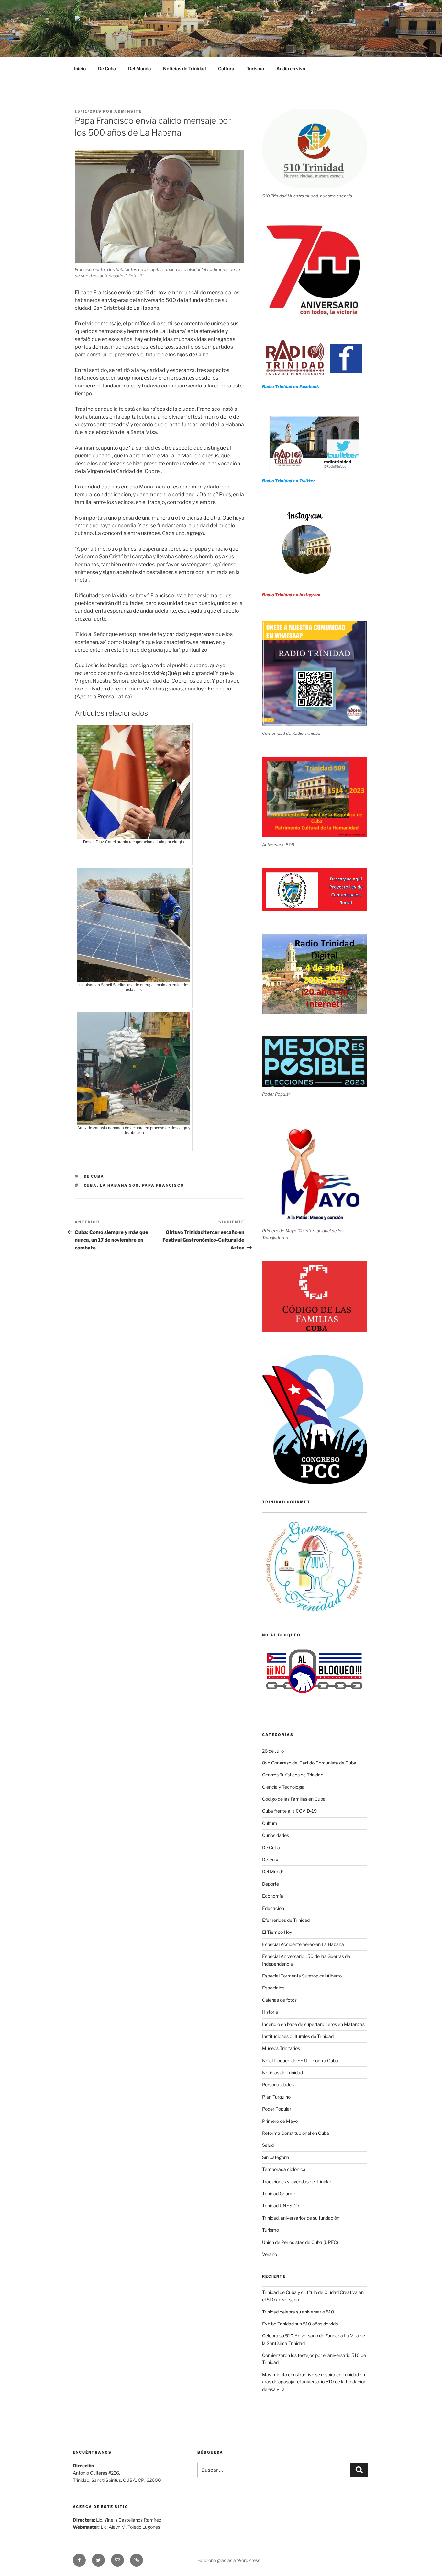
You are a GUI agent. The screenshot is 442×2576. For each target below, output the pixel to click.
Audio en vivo (291, 68)
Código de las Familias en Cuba (294, 1799)
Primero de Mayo (280, 2121)
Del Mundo (139, 68)
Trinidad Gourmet (280, 2194)
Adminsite (128, 111)
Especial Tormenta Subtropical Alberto (302, 1976)
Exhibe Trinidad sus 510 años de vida (300, 2324)
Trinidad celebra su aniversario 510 (298, 2312)
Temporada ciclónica (284, 2169)
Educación (273, 1908)
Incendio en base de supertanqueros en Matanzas (313, 2024)
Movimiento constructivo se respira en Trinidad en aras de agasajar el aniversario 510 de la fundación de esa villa (314, 2382)
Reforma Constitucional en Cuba (296, 2133)
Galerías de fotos (279, 2000)
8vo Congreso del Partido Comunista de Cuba (309, 1763)
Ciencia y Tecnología (283, 1787)
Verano (270, 2254)
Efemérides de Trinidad (286, 1920)
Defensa (271, 1859)
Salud (268, 2145)
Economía (273, 1896)
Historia (270, 2012)
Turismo (255, 68)
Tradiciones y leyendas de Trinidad (297, 2182)
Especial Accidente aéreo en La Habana (303, 1944)
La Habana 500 (120, 1185)
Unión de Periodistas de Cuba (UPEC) (300, 2242)
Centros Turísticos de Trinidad (293, 1775)
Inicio (80, 68)
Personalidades (278, 2084)
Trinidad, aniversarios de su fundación (301, 2218)
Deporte (271, 1884)
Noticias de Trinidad (184, 68)
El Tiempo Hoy (277, 1932)
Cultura (226, 68)
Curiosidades (276, 1835)
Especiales (273, 1988)
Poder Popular (277, 2109)
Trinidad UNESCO (281, 2206)
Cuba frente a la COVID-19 (289, 1811)
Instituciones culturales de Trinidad (298, 2036)
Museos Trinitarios (281, 2048)
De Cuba (107, 68)
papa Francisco (163, 1185)
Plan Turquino (276, 2097)
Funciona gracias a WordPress (229, 2560)
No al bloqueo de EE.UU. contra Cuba (300, 2061)
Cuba (90, 1185)
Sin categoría (276, 2157)
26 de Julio (273, 1751)
